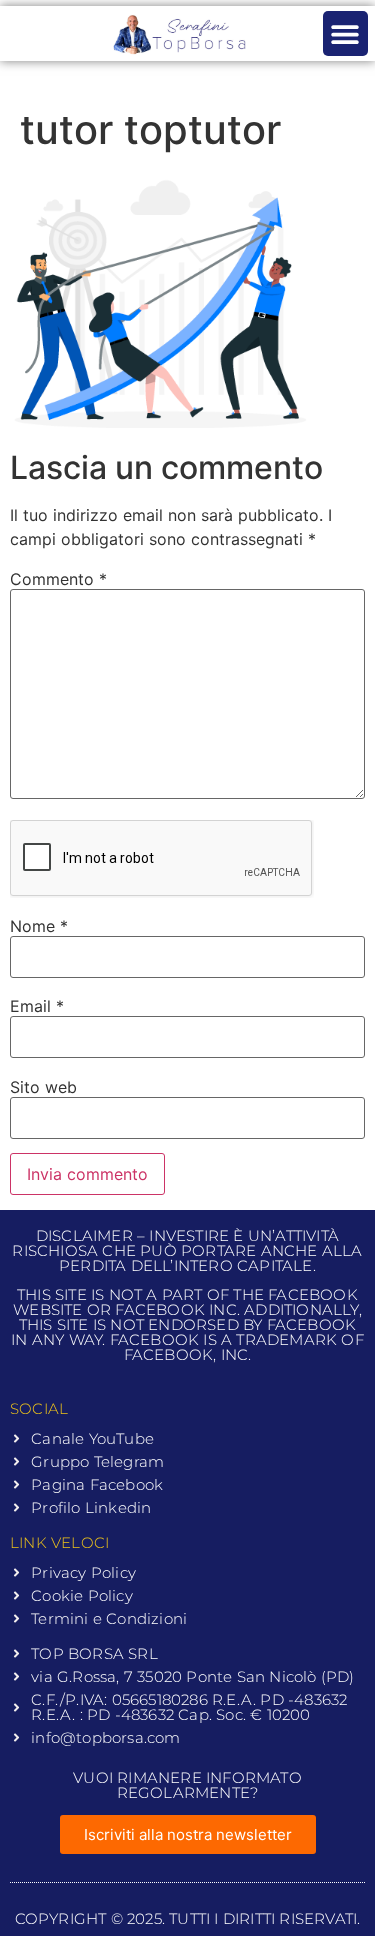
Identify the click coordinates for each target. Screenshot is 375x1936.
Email (37, 1006)
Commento (58, 579)
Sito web (43, 1087)
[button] (345, 33)
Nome (39, 926)
